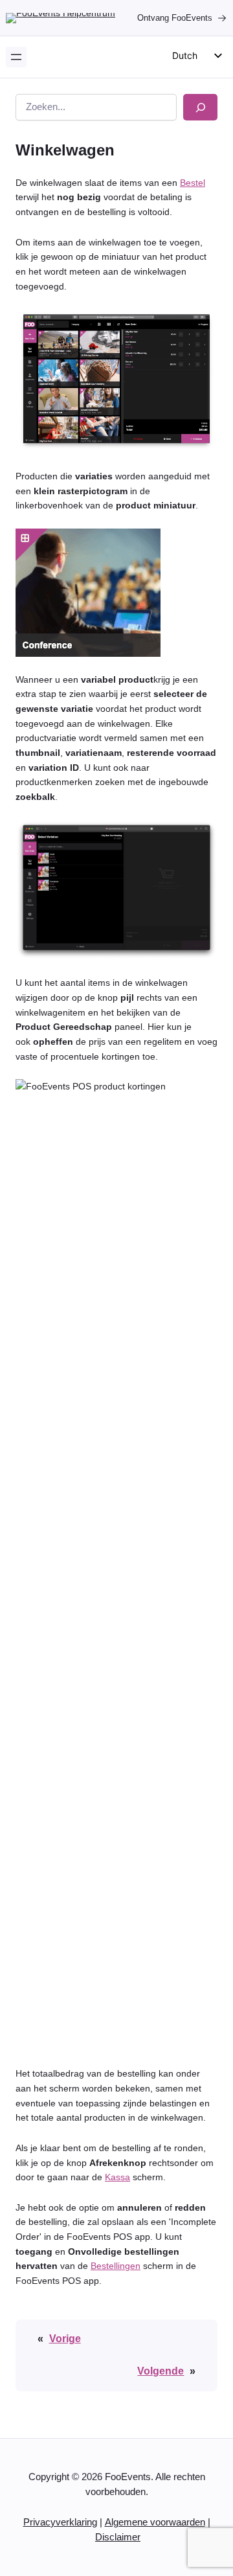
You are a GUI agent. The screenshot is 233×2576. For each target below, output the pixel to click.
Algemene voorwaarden (155, 2522)
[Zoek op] (200, 107)
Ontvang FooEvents (175, 18)
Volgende (161, 2371)
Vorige (65, 2338)
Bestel (193, 183)
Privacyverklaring (60, 2522)
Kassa (117, 2177)
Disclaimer (118, 2537)
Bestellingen (116, 2266)
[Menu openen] (16, 57)
